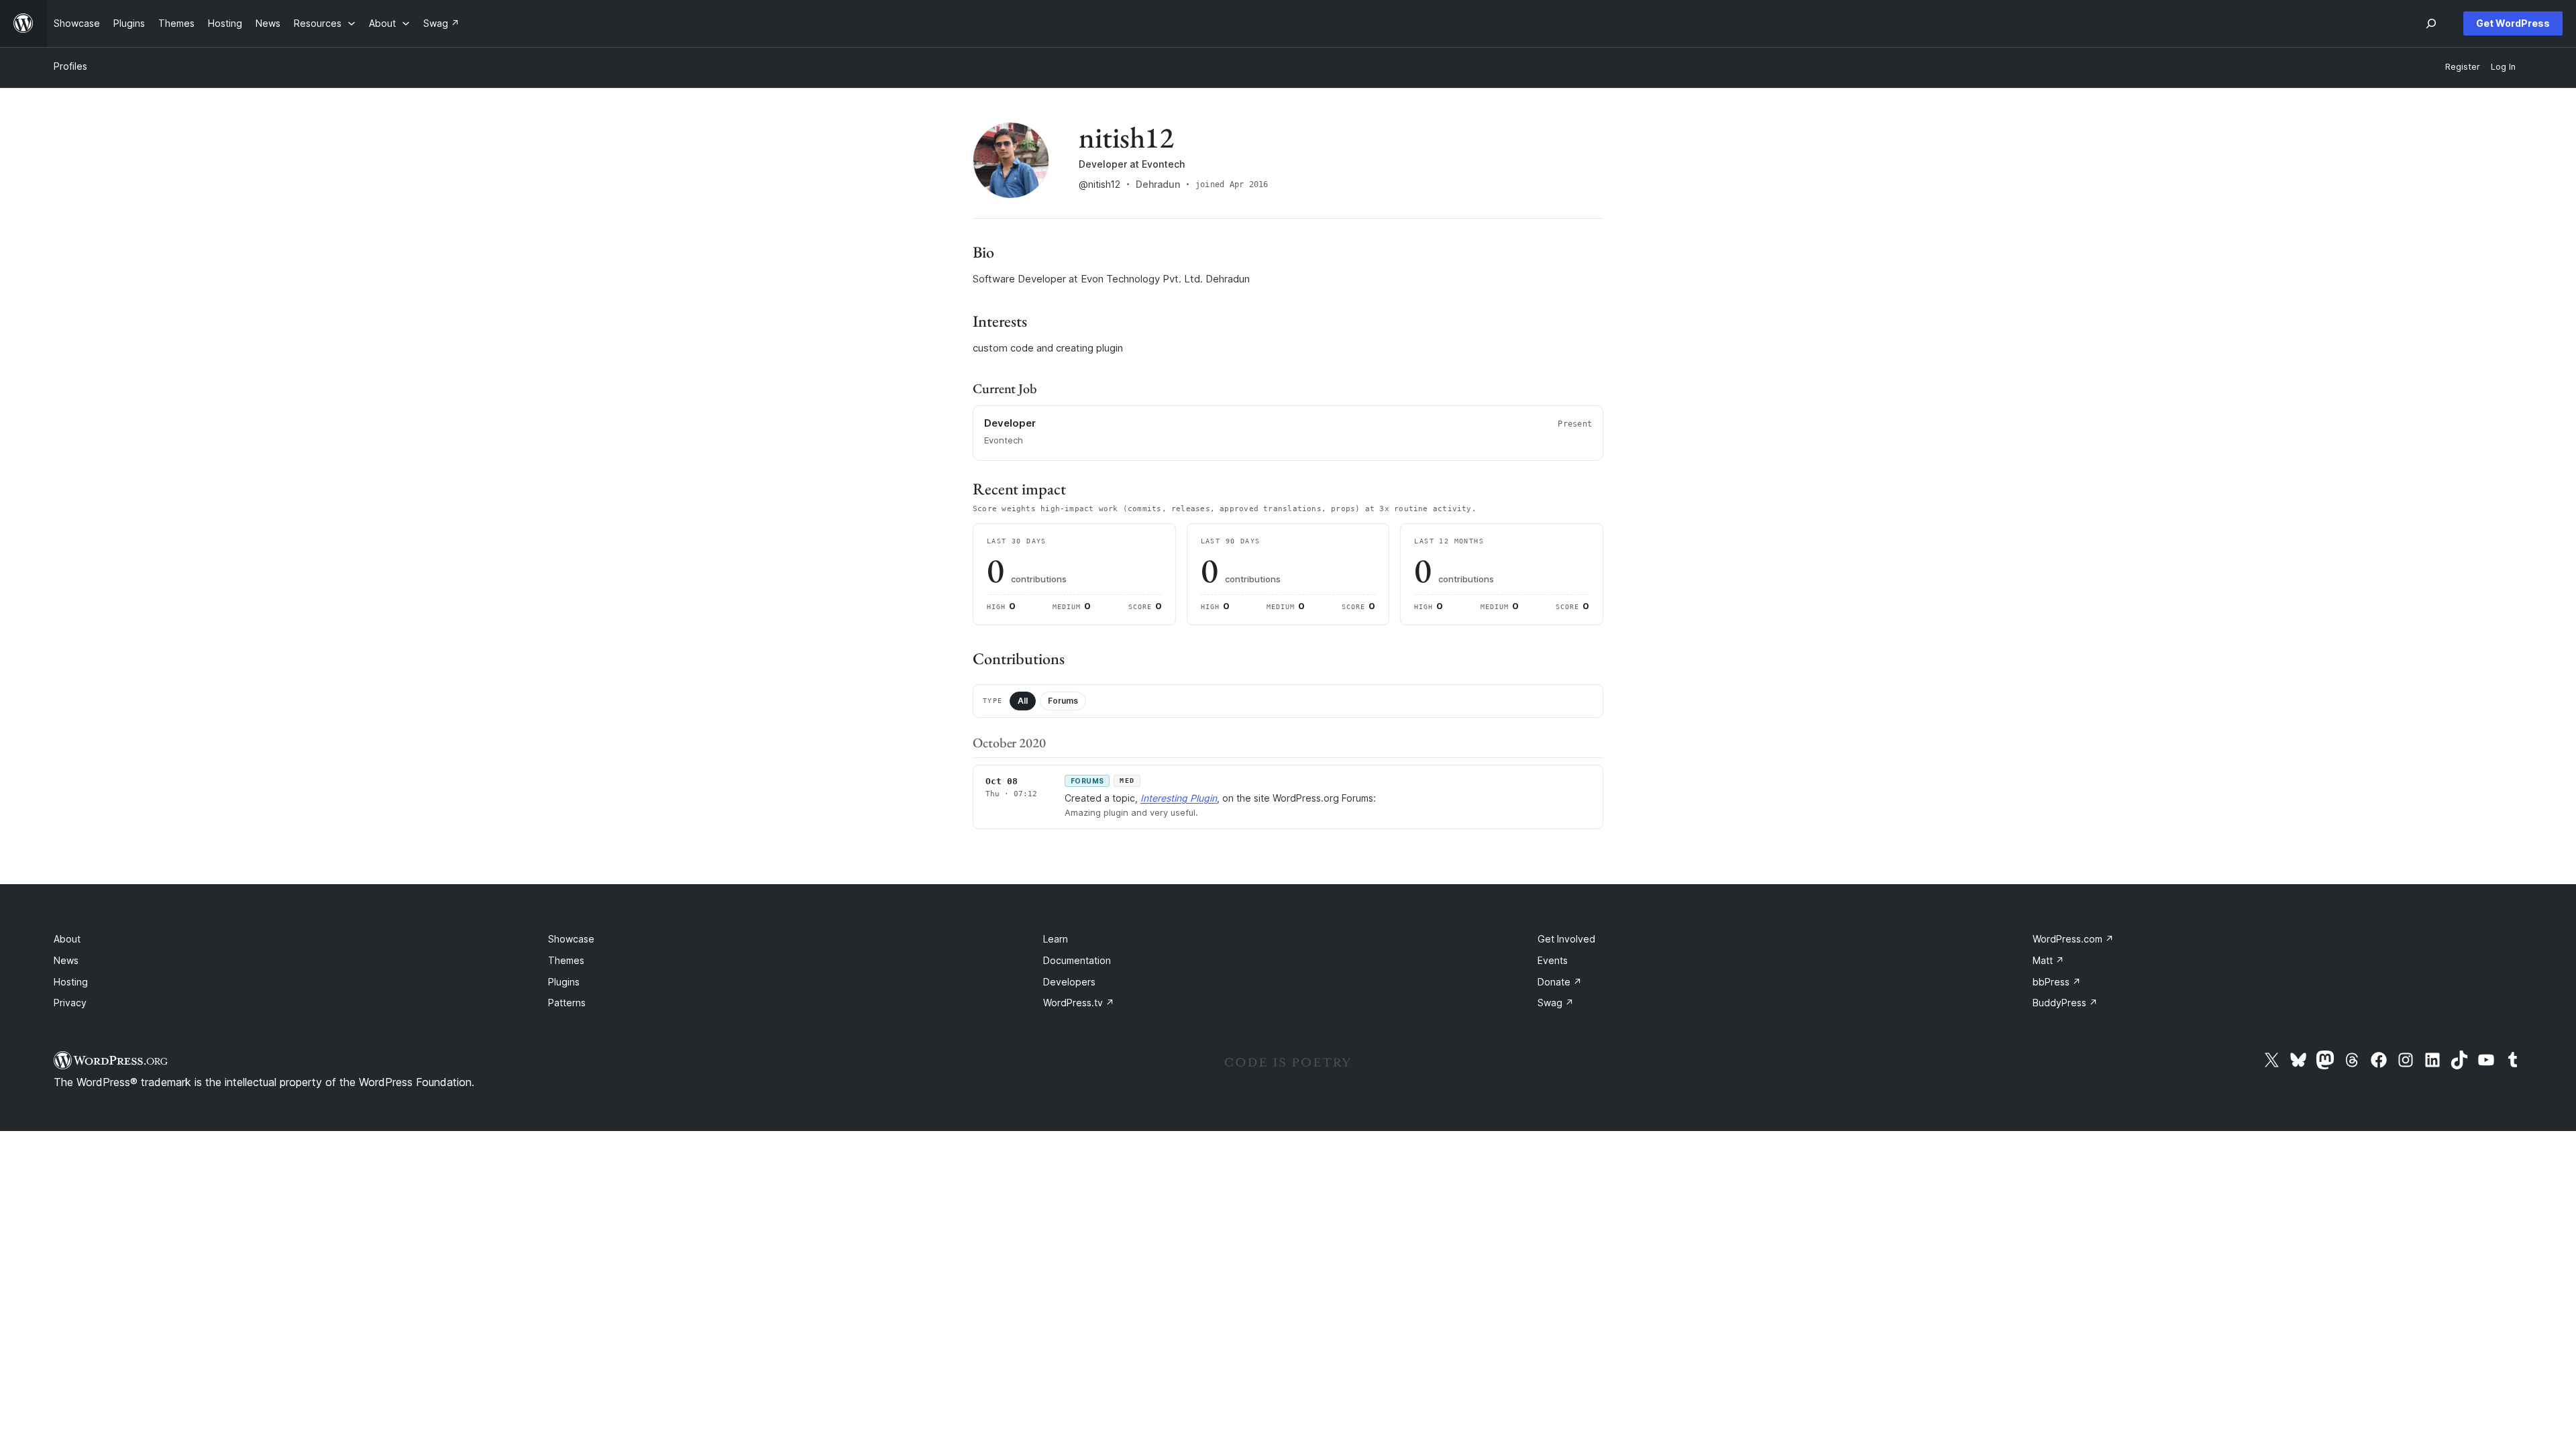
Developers (1069, 982)
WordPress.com (2073, 939)
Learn (1056, 939)
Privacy (70, 1003)
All (1023, 701)
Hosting (71, 982)
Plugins (564, 982)
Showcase (571, 939)
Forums (1063, 701)
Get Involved (1566, 939)
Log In (2503, 67)
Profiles (70, 66)
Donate (1560, 982)
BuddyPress (2065, 1003)
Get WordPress (2513, 23)
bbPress (2057, 982)
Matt (2048, 960)
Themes (566, 960)
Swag (1556, 1003)
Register (2463, 67)
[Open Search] (2431, 23)
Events (1553, 960)
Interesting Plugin (1179, 798)
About (67, 939)
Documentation (1077, 960)
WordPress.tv (1079, 1003)
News (66, 960)
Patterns (567, 1003)
